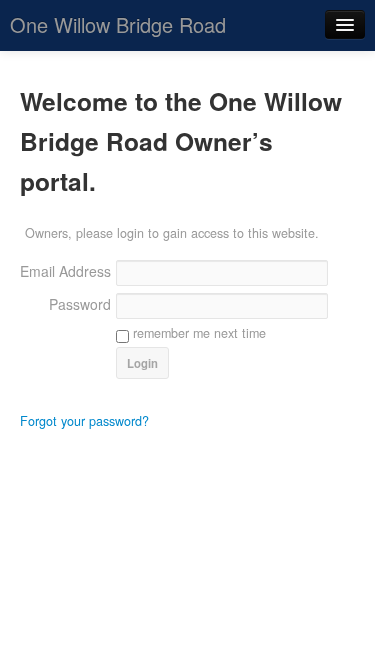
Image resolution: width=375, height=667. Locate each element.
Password (80, 304)
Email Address (65, 271)
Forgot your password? (84, 421)
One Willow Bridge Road (118, 24)
